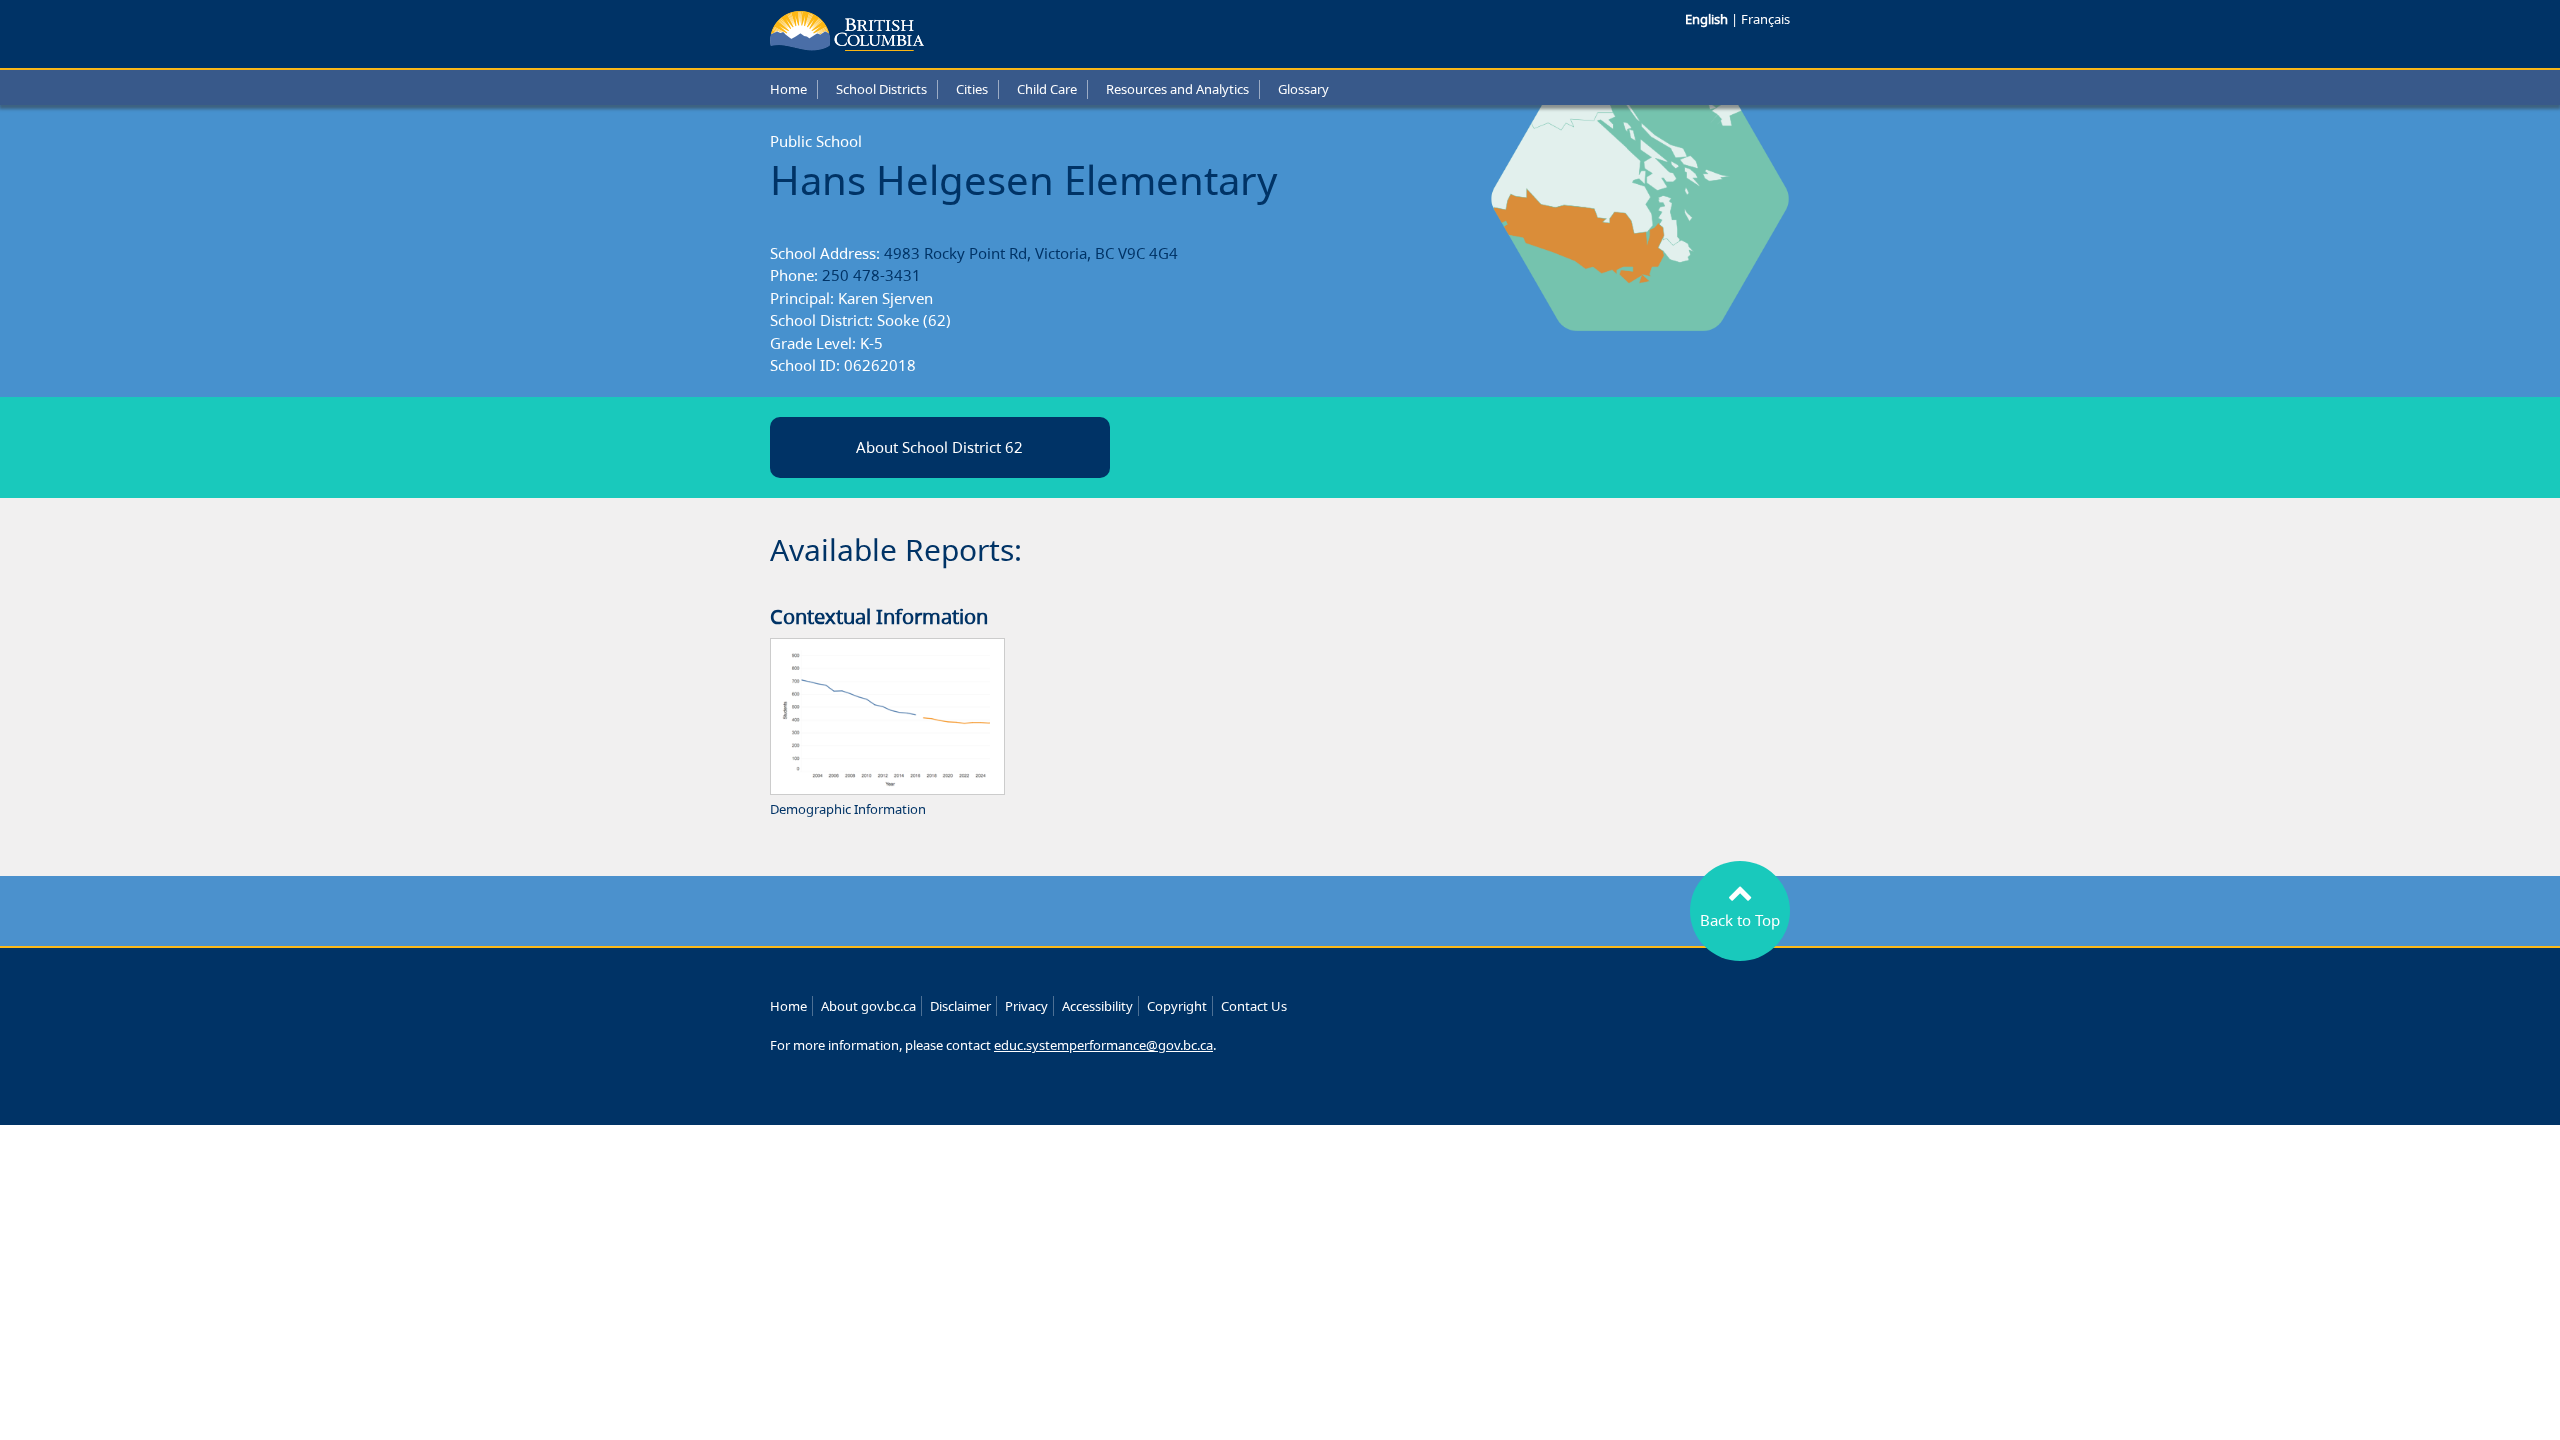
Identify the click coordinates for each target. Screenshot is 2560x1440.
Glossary (1303, 89)
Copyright (1177, 1006)
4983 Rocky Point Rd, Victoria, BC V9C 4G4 (1031, 253)
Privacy (1026, 1006)
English (1708, 19)
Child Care (1047, 89)
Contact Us (1254, 1006)
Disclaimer (960, 1006)
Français (1765, 19)
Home (788, 89)
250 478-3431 (871, 275)
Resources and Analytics (1177, 89)
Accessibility (1097, 1006)
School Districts (881, 89)
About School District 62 (939, 447)
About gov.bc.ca (868, 1006)
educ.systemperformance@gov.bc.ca (1103, 1045)
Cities (972, 89)
